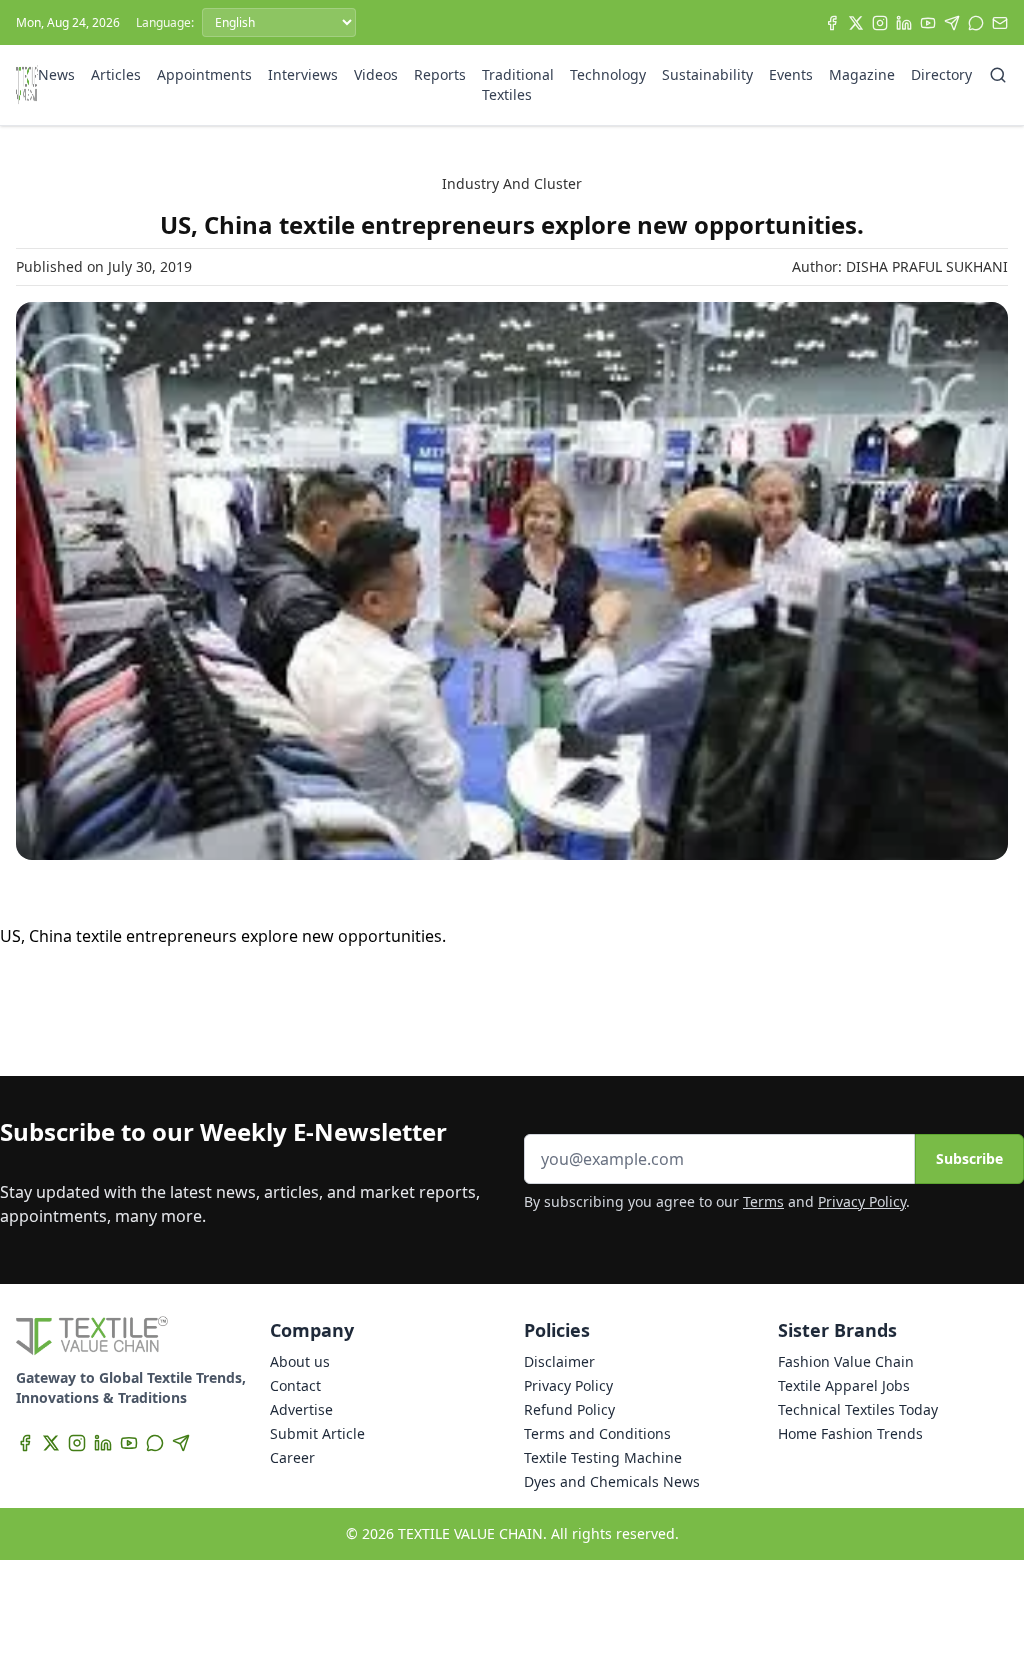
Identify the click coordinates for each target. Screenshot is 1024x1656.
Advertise (301, 1409)
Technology (608, 74)
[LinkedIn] (904, 23)
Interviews (303, 74)
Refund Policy (569, 1409)
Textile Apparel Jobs (844, 1385)
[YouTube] (928, 23)
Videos (376, 74)
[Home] (27, 85)
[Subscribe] (1000, 23)
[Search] (998, 75)
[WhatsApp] (976, 23)
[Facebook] (832, 23)
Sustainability (707, 74)
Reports (440, 74)
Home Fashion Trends (850, 1433)
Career (292, 1457)
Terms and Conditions (597, 1433)
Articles (116, 74)
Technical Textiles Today (858, 1409)
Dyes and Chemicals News (612, 1481)
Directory (941, 74)
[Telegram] (952, 23)
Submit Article (317, 1433)
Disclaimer (559, 1361)
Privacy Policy (862, 1201)
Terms (763, 1201)
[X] (856, 23)
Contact (295, 1385)
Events (791, 74)
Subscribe (969, 1158)
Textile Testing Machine (603, 1457)
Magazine (862, 74)
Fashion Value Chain (846, 1361)
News (56, 74)
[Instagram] (880, 23)
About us (300, 1361)
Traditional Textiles (518, 84)
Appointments (204, 74)
